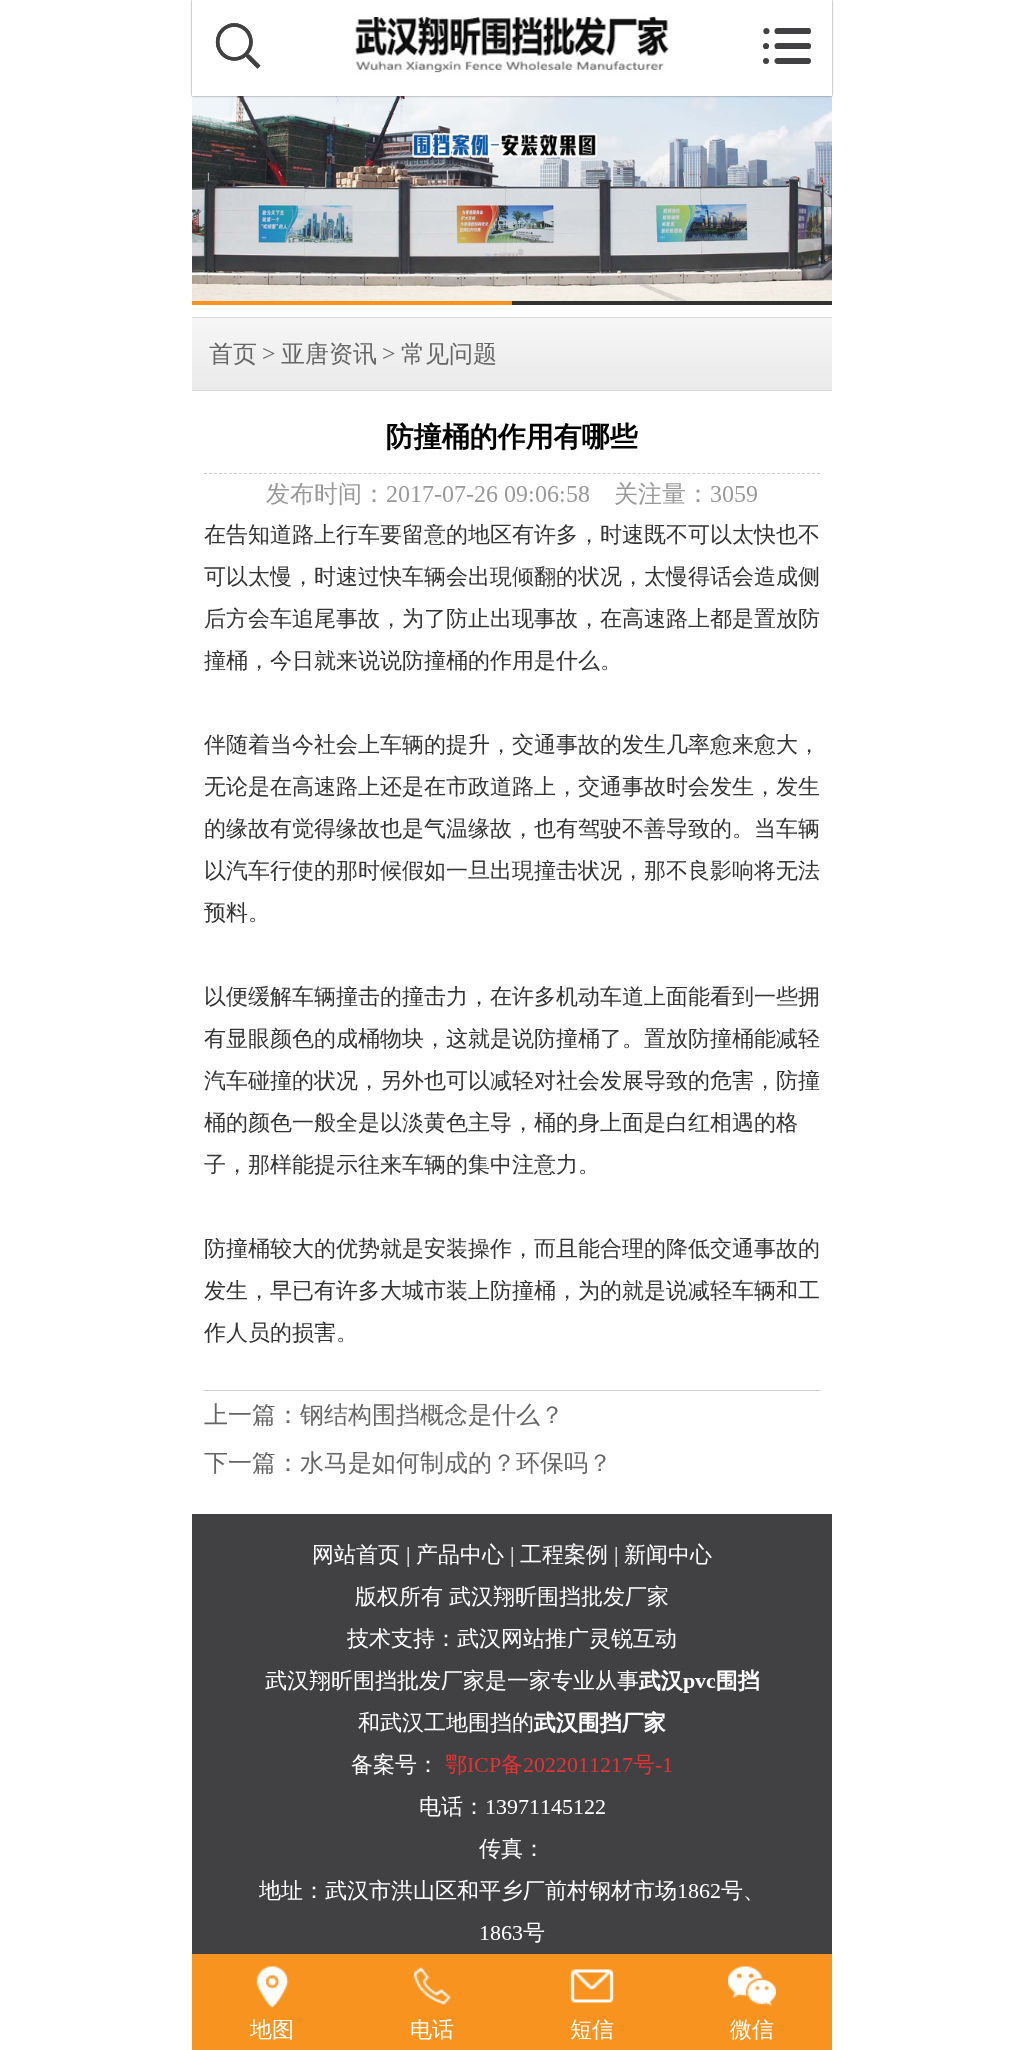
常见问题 (449, 354)
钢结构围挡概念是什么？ (432, 1415)
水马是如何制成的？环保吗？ (456, 1463)
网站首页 (356, 1555)
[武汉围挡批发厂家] (512, 200)
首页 (233, 354)
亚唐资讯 (329, 354)
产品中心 (460, 1555)
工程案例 (564, 1555)
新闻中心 (668, 1555)
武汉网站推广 (523, 1639)
